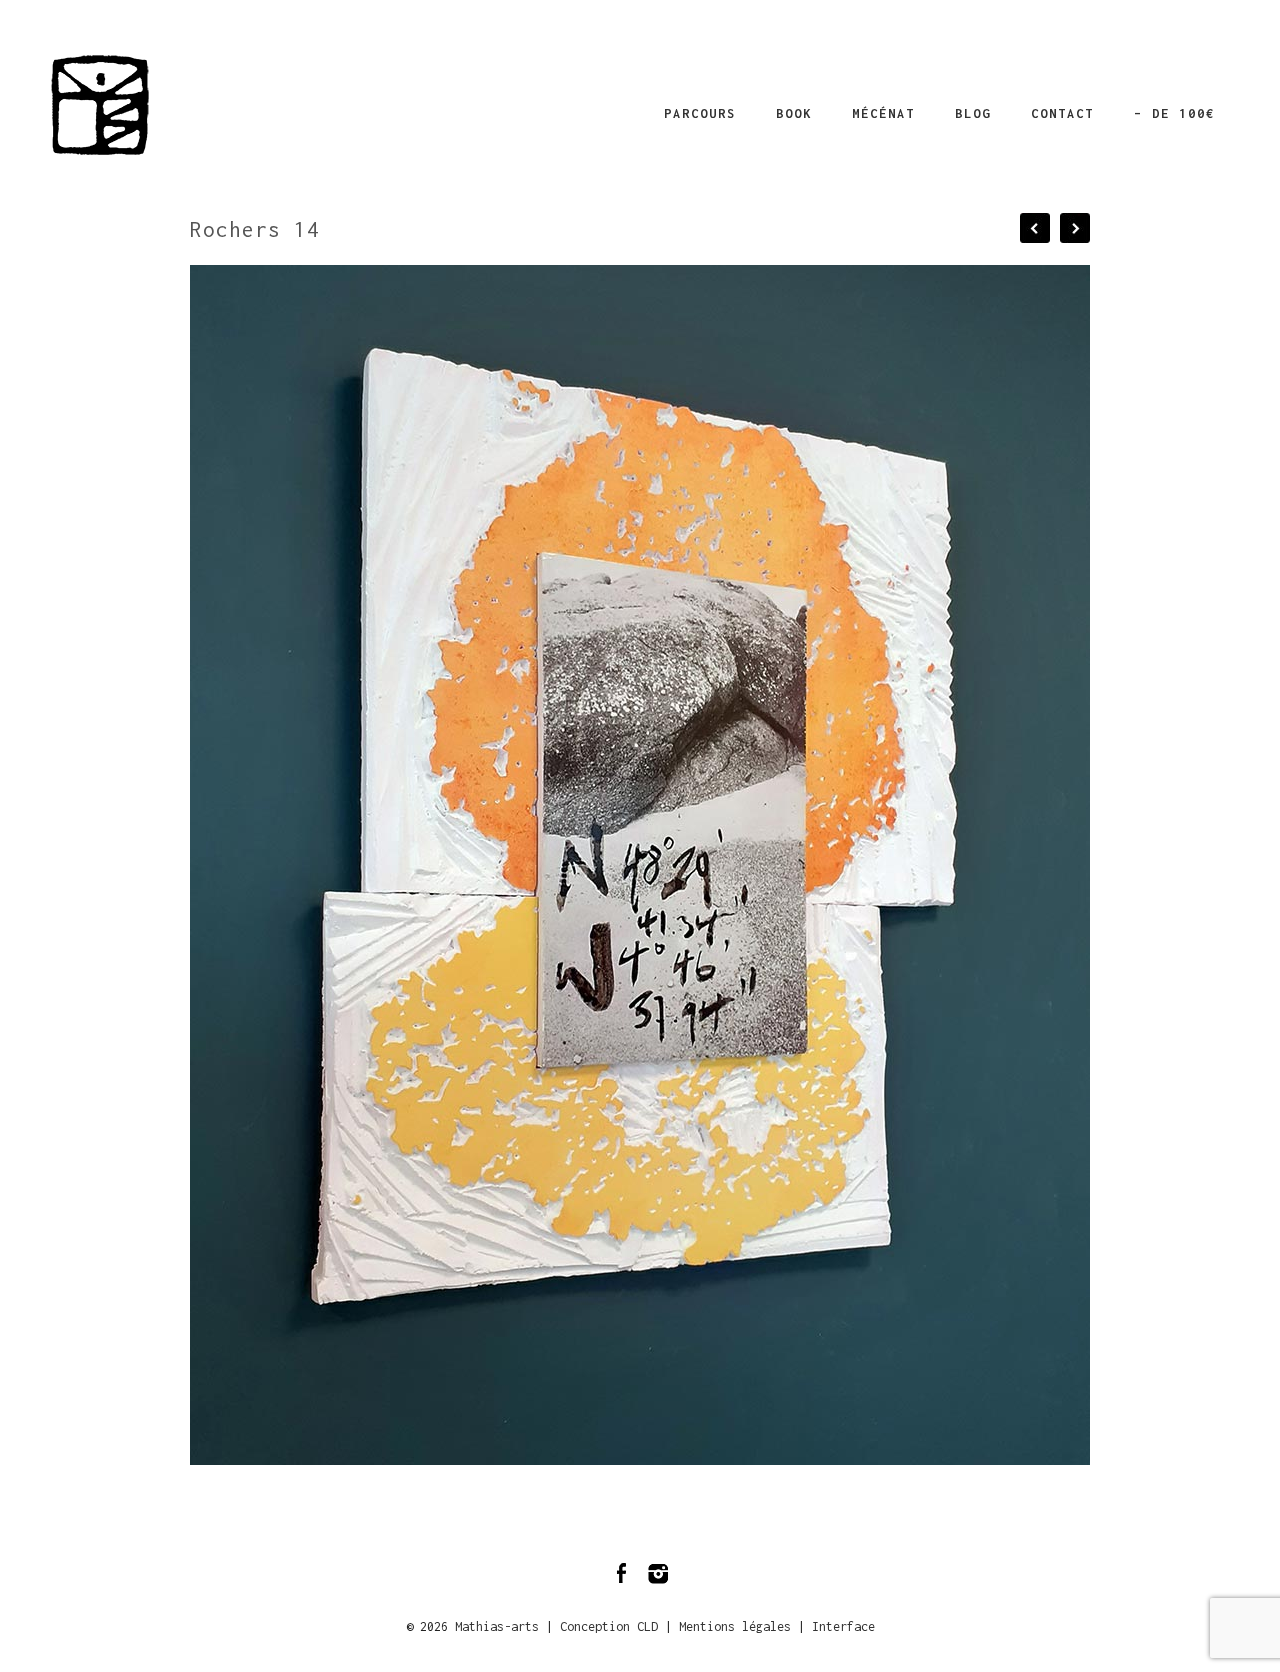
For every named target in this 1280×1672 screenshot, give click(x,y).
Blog (973, 113)
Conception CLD (609, 1626)
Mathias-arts (497, 1626)
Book (794, 113)
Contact (1062, 113)
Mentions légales (735, 1626)
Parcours (700, 113)
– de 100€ (1174, 113)
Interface (843, 1626)
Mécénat (883, 113)
